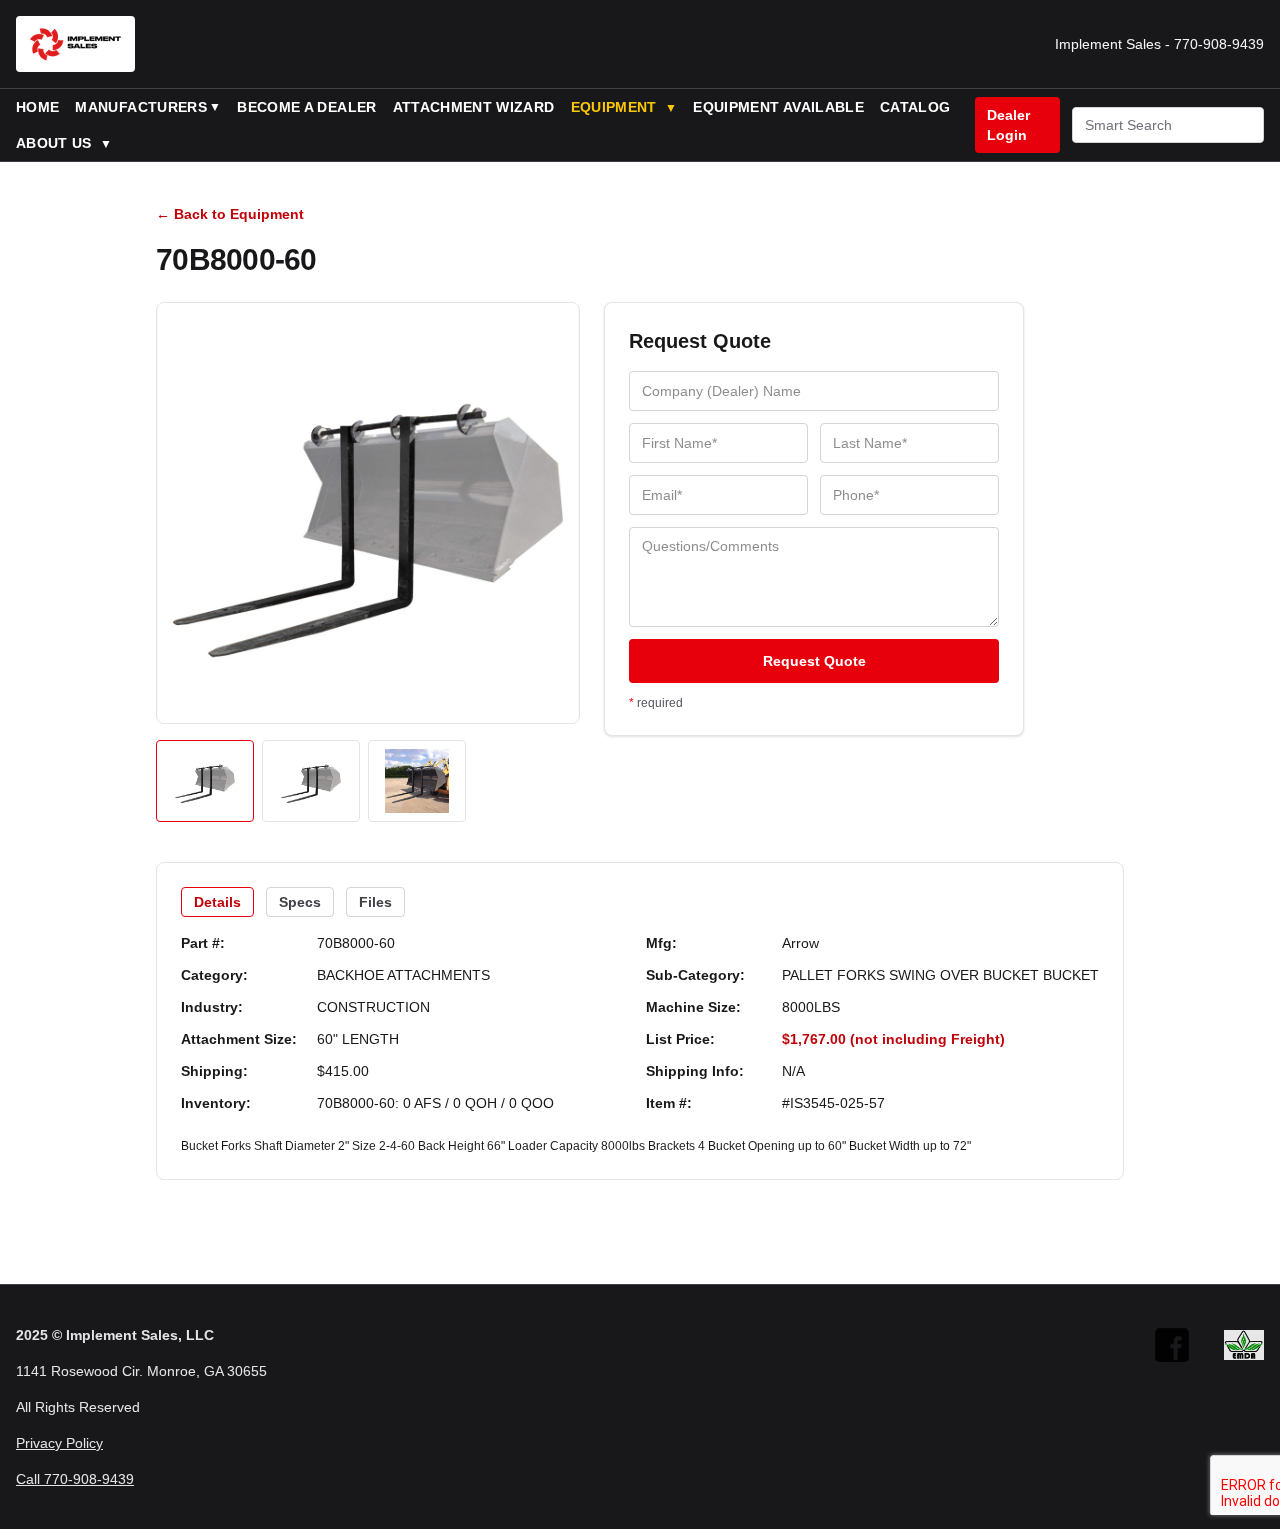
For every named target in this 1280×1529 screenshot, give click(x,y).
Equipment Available (778, 107)
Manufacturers (141, 107)
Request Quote (814, 661)
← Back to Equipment (230, 214)
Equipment (624, 107)
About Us (64, 143)
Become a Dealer (306, 107)
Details (217, 902)
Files (375, 902)
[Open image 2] (311, 781)
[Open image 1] (205, 781)
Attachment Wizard (474, 107)
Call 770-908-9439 (75, 1479)
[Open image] (368, 513)
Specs (300, 902)
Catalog (915, 107)
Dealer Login (1008, 125)
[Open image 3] (417, 781)
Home (37, 107)
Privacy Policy (59, 1443)
